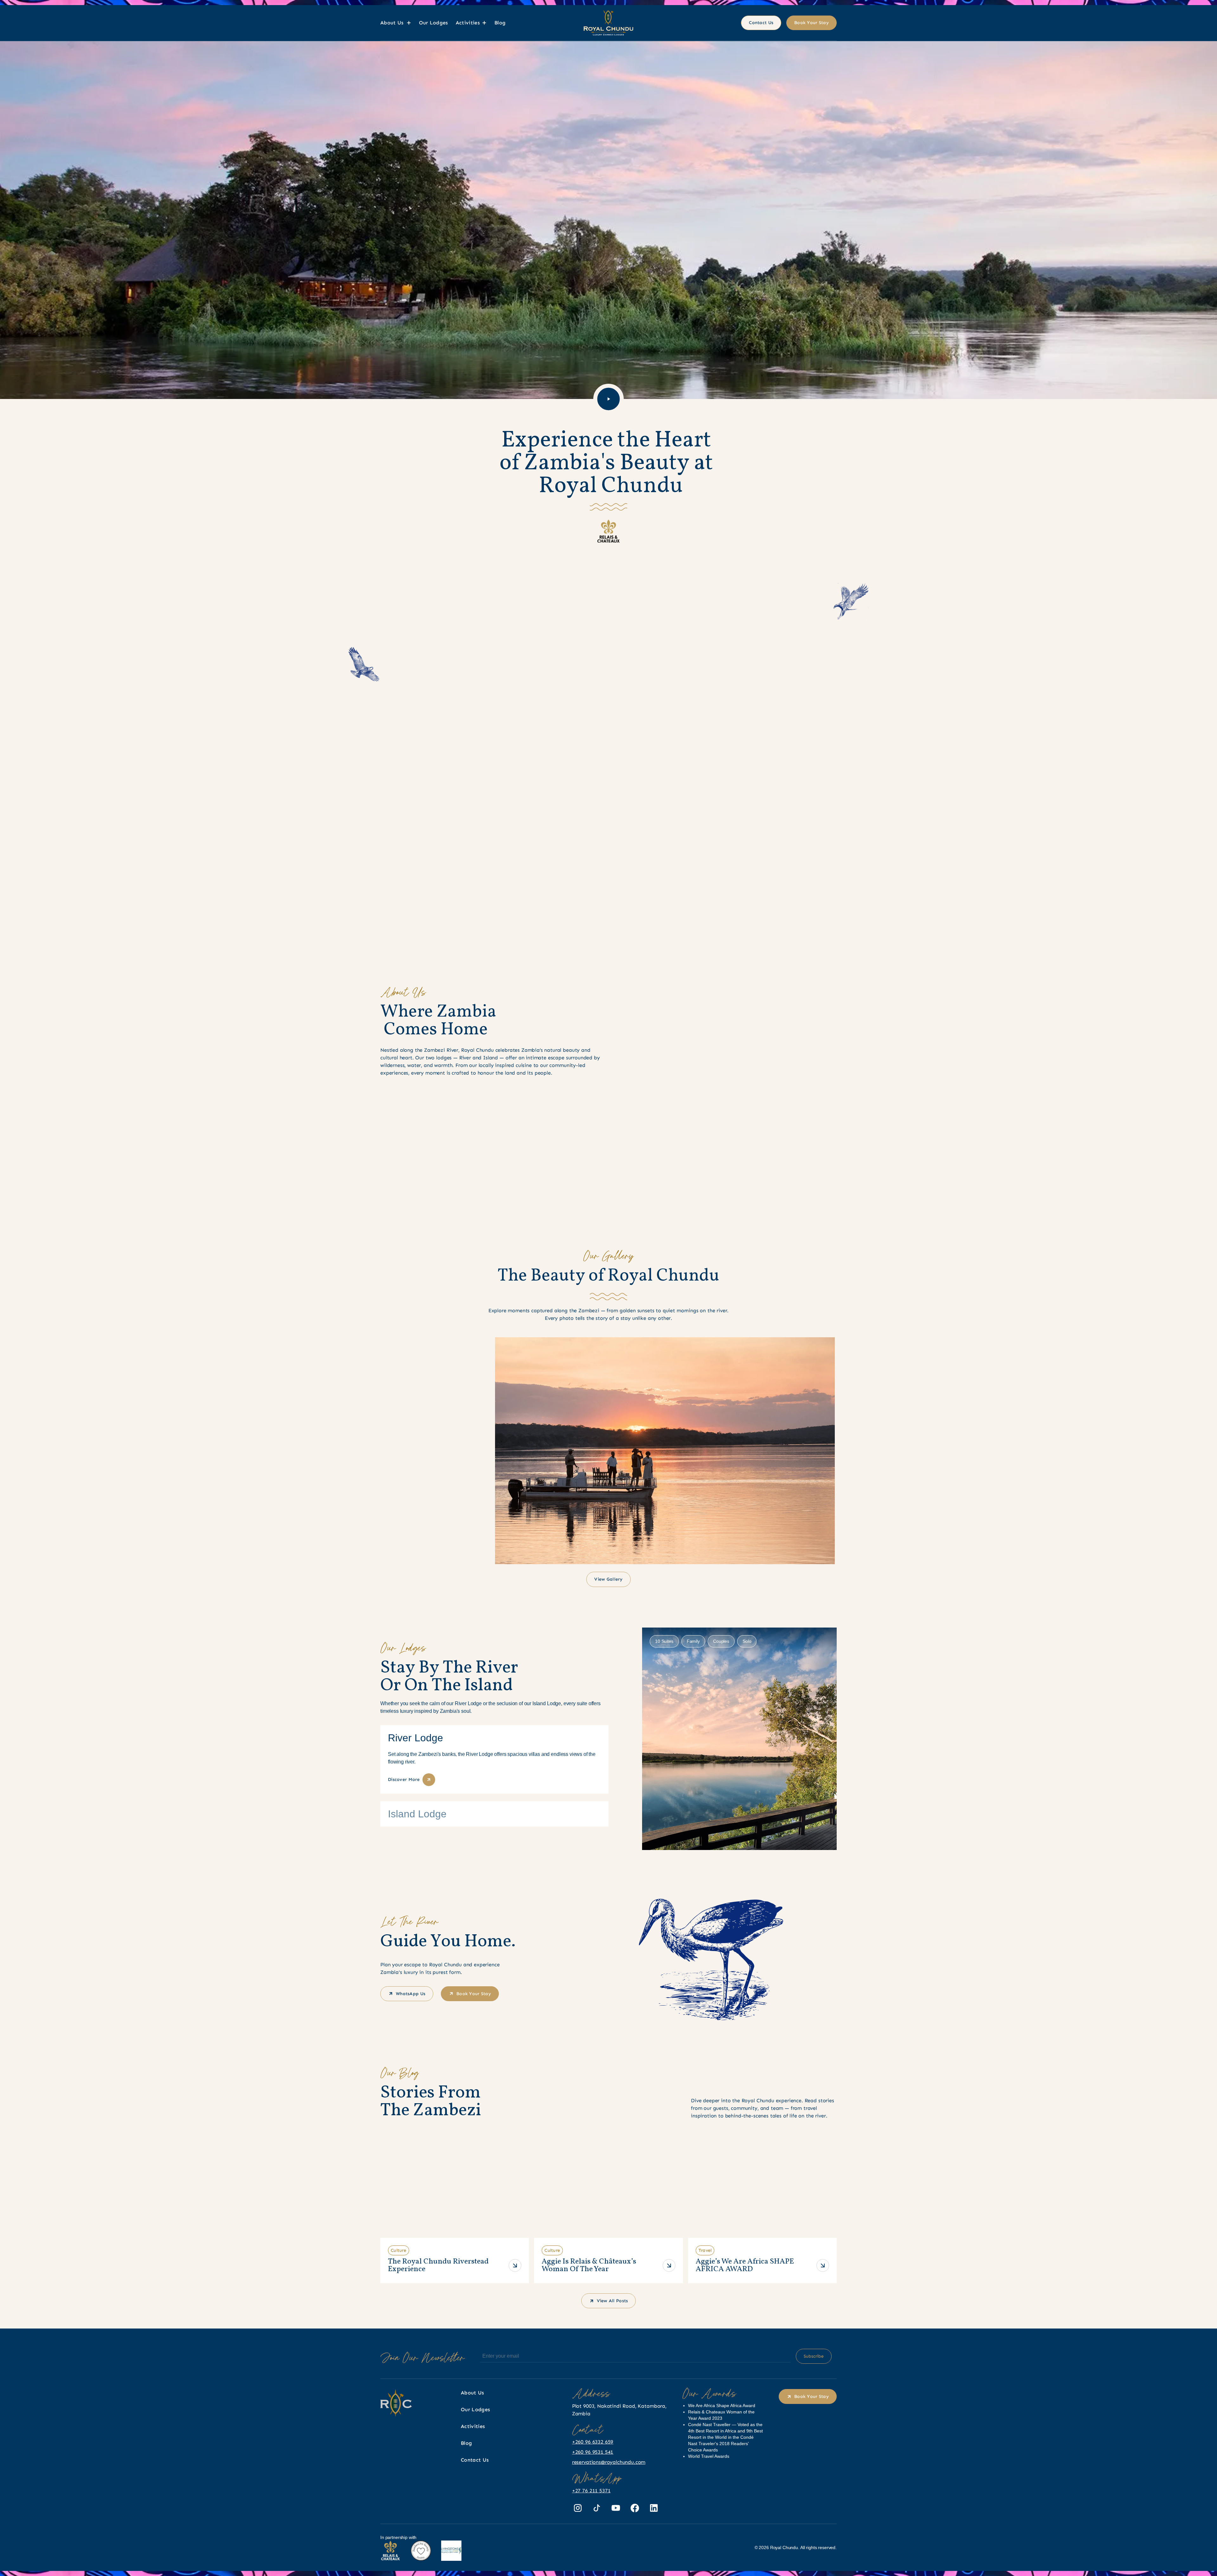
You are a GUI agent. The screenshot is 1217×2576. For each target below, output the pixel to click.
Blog (500, 23)
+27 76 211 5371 (591, 2491)
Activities (473, 2426)
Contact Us (761, 23)
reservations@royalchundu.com (609, 2462)
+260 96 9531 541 (593, 2452)
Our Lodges (434, 23)
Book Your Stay (811, 23)
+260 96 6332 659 (593, 2442)
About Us (473, 2393)
